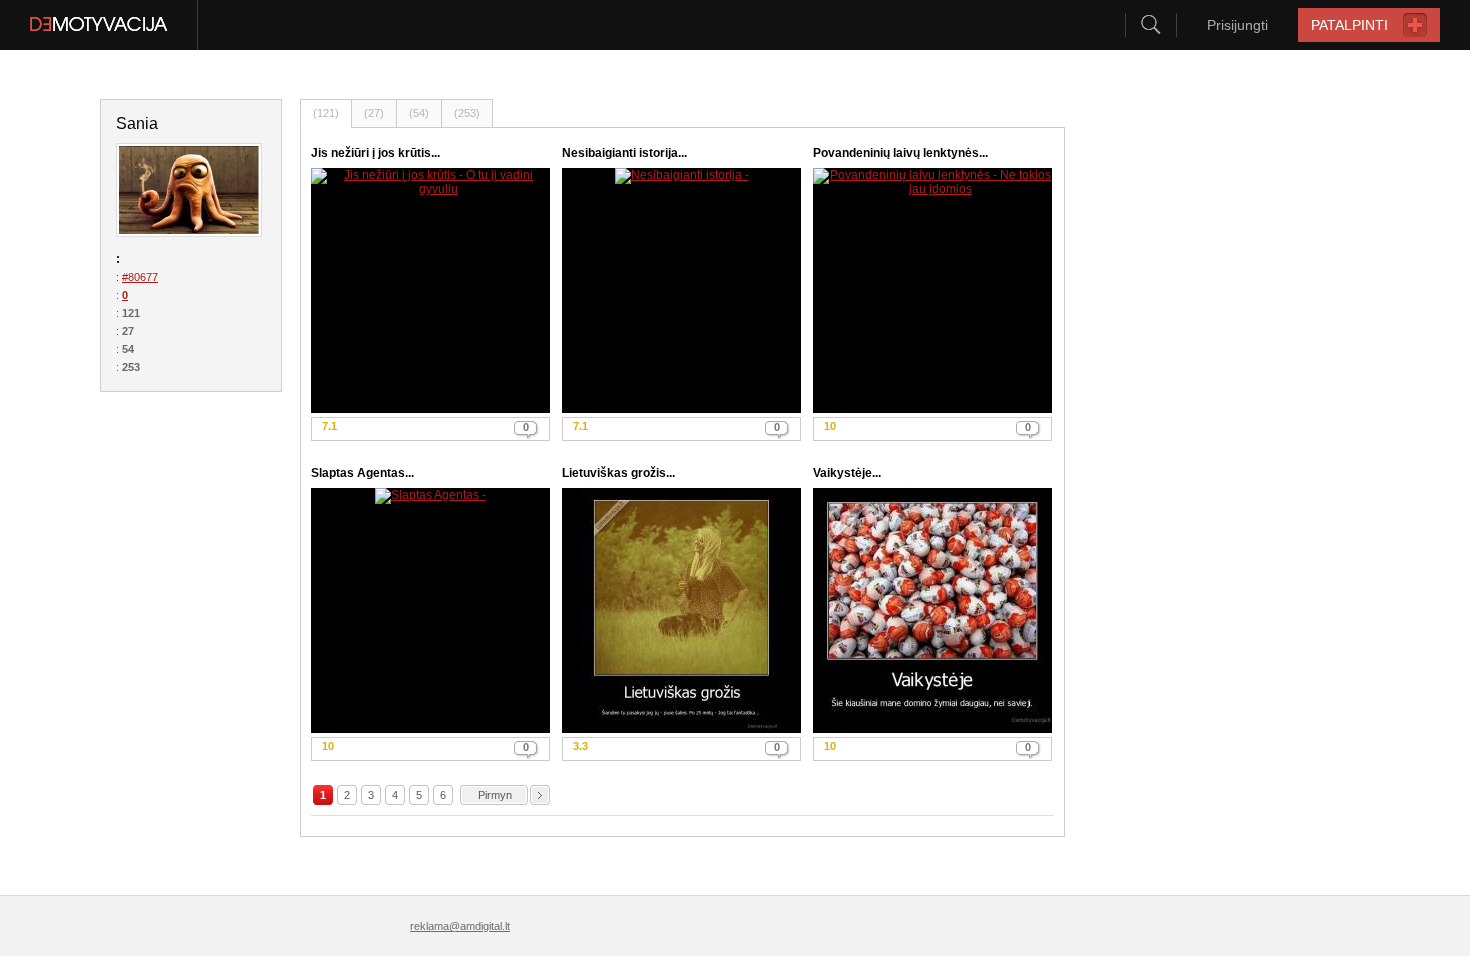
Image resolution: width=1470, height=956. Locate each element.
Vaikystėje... (847, 473)
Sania (137, 123)
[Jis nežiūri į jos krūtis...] (430, 290)
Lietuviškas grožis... (618, 473)
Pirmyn (495, 795)
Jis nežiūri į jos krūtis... (375, 153)
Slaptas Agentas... (362, 473)
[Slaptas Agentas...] (430, 610)
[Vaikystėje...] (932, 610)
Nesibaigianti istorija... (624, 153)
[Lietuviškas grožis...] (681, 610)
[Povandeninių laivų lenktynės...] (932, 290)
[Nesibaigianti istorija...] (681, 290)
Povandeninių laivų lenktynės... (900, 153)
